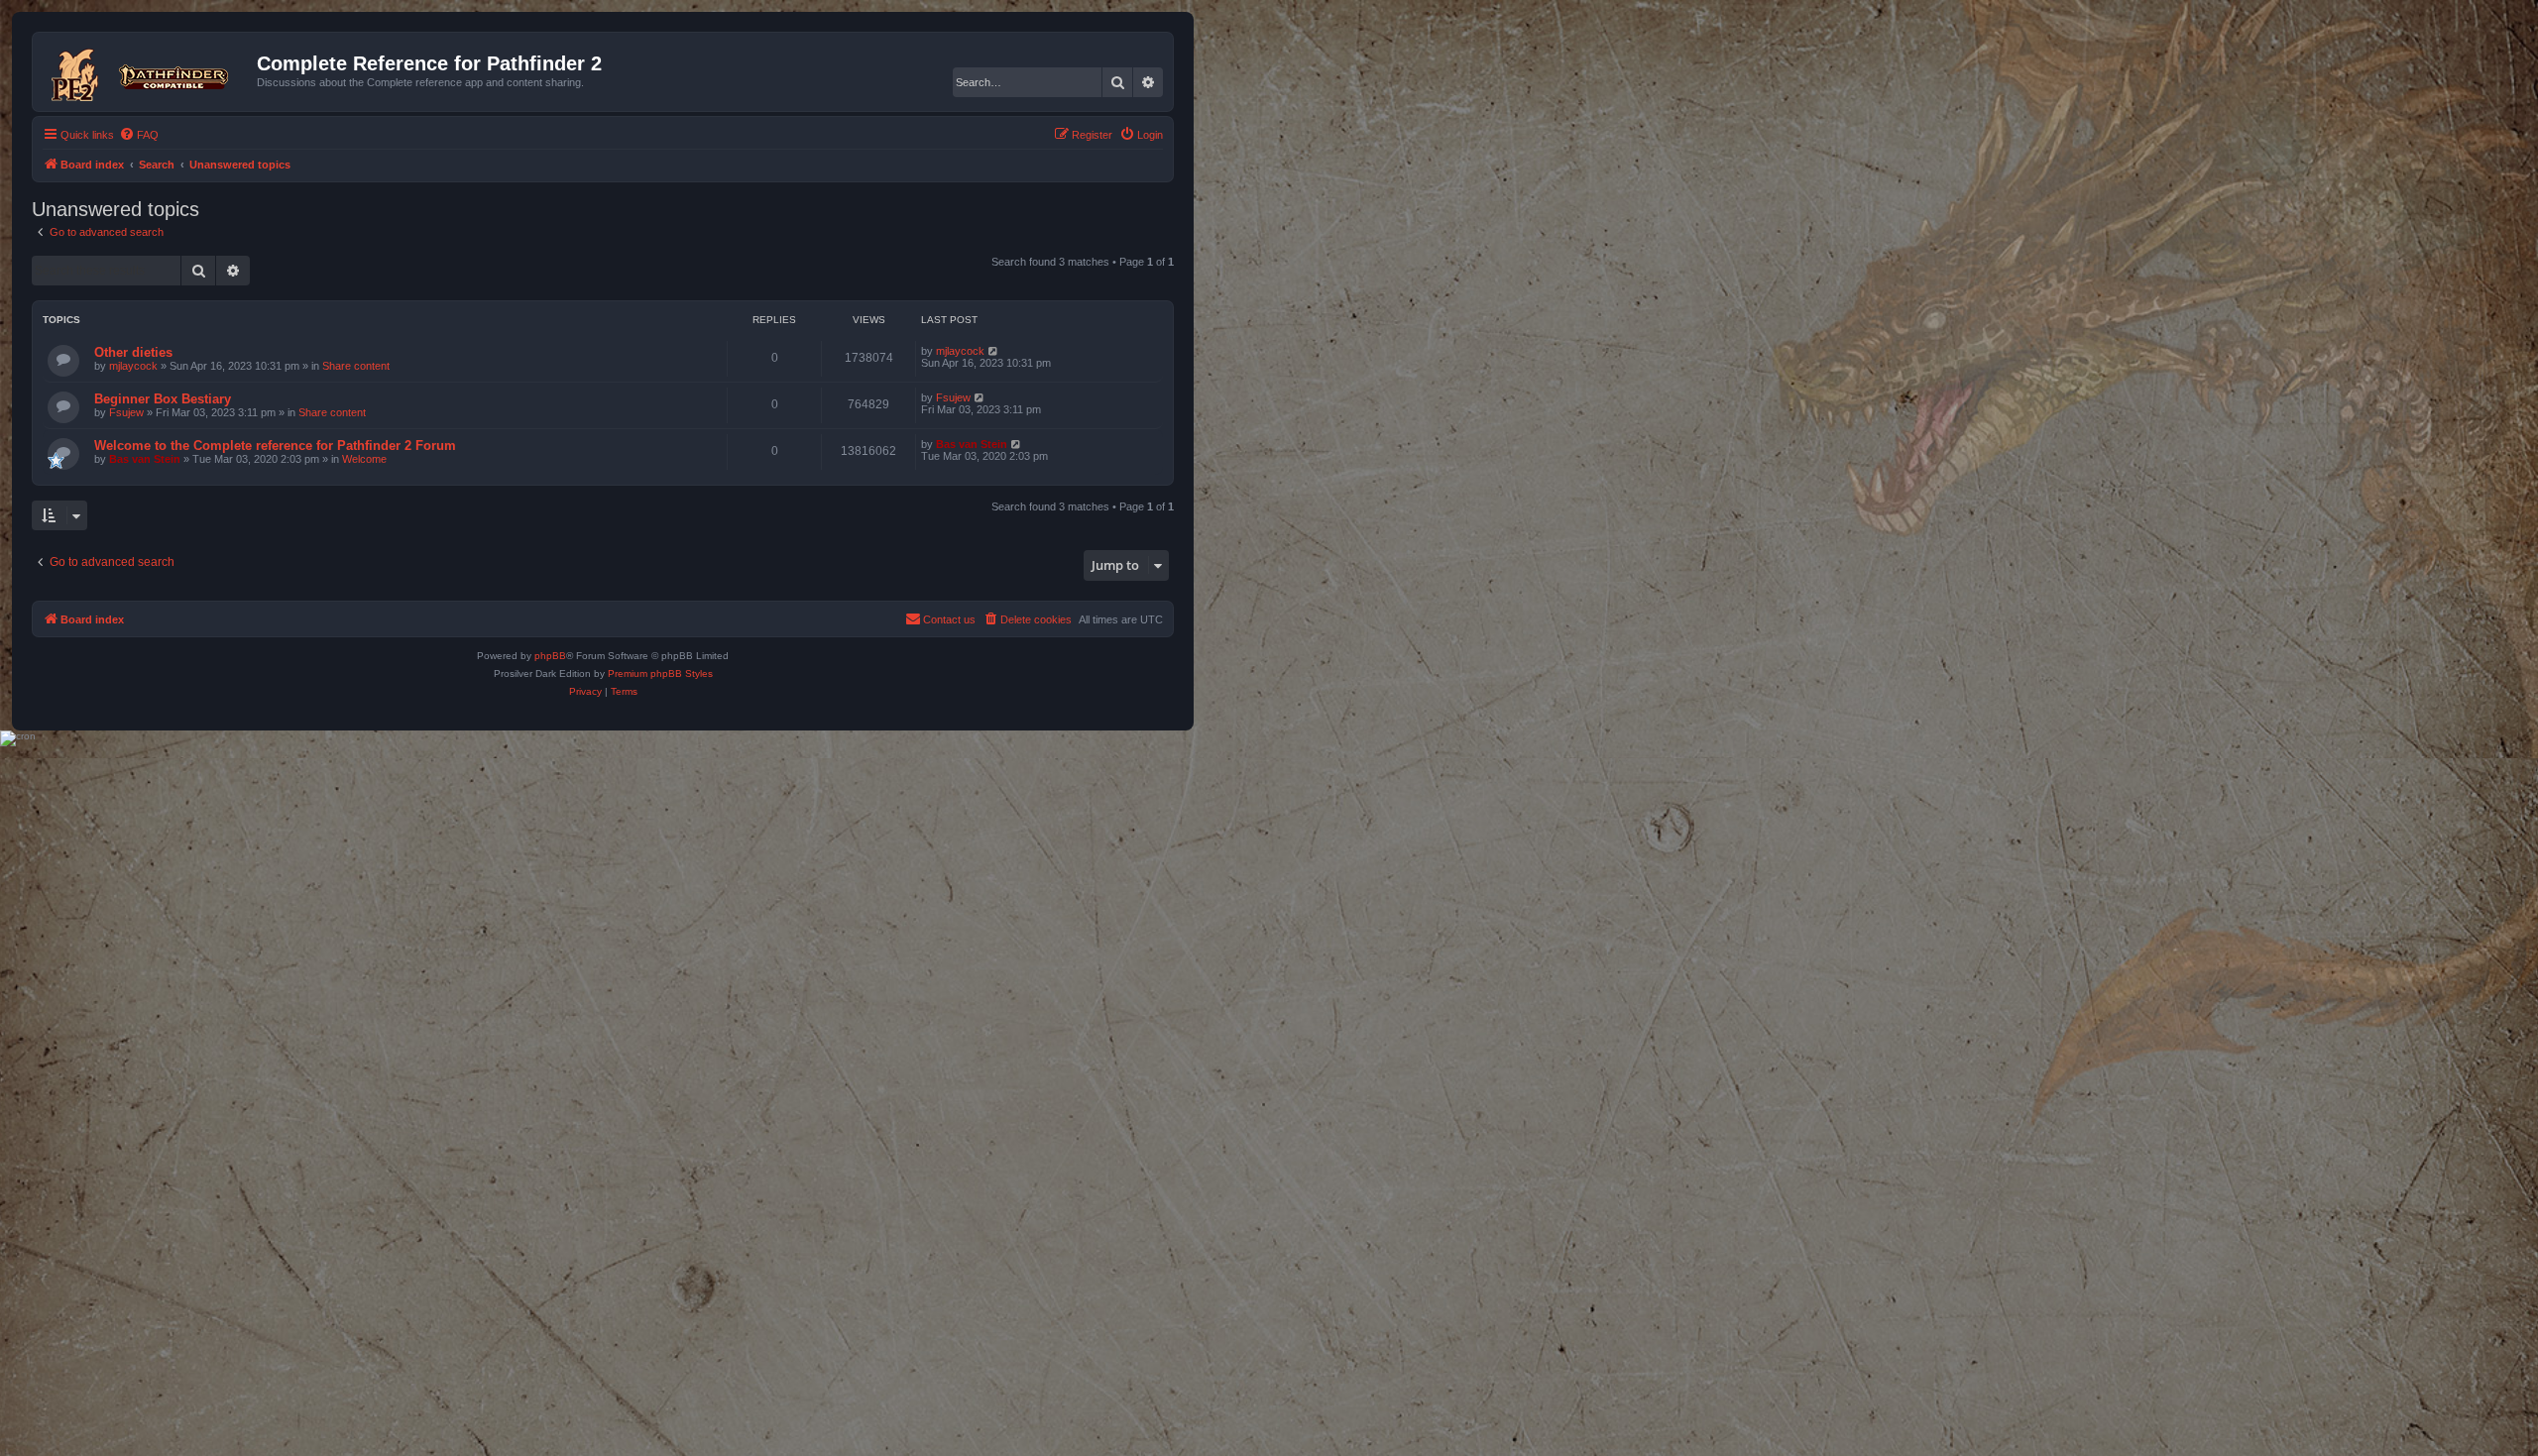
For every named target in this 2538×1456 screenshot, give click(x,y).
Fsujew (126, 412)
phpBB (550, 656)
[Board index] (147, 71)
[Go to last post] (994, 351)
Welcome (364, 459)
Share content (356, 366)
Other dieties (133, 352)
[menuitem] (139, 135)
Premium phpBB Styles (660, 673)
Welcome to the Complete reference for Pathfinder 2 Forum (275, 446)
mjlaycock (133, 366)
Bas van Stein (145, 459)
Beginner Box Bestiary (163, 399)
